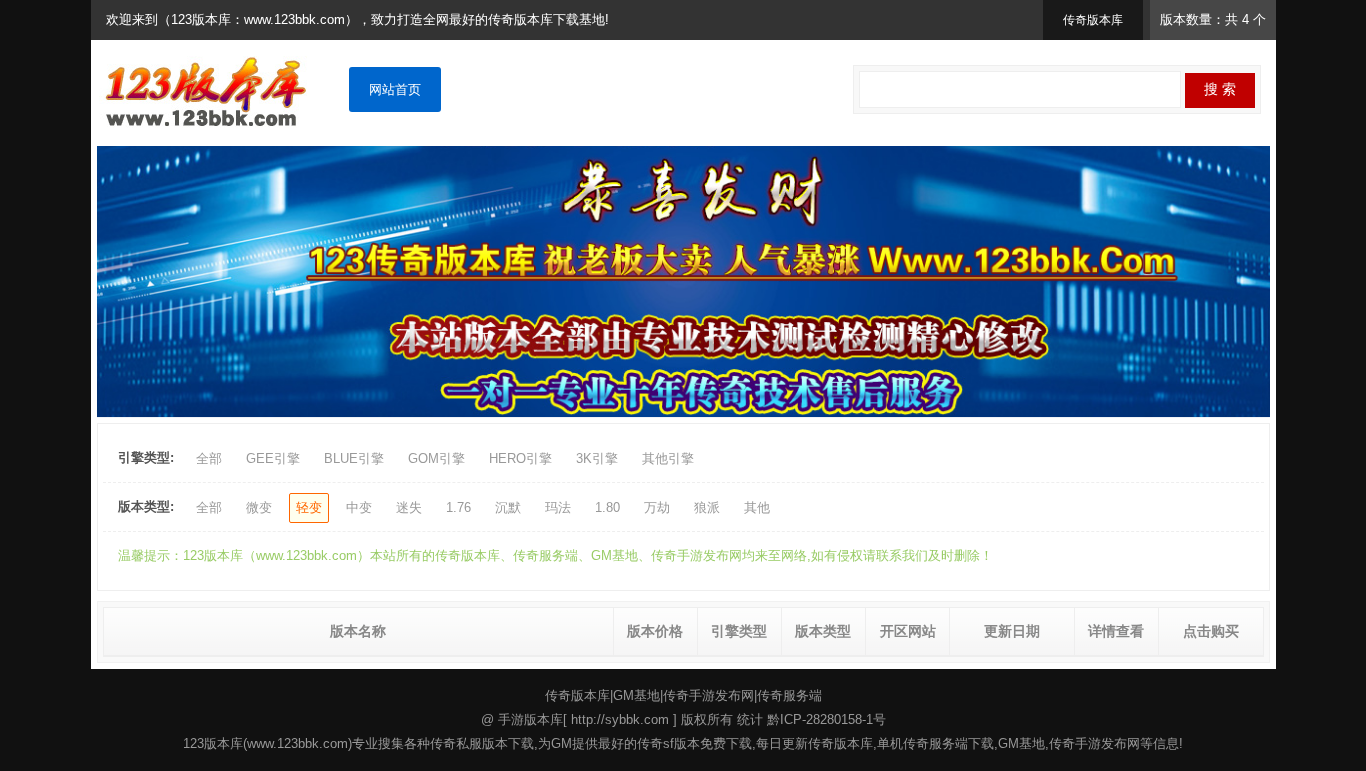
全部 (209, 458)
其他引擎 (668, 458)
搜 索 (1220, 89)
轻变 (309, 507)
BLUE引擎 (354, 458)
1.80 (607, 507)
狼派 (707, 507)
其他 (757, 507)
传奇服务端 (789, 695)
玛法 (558, 507)
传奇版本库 (577, 695)
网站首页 (395, 89)
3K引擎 (597, 458)
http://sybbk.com (620, 719)
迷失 (409, 507)
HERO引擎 (520, 458)
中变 (359, 507)
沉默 (508, 507)
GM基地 (636, 695)
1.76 (458, 507)
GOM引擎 (436, 458)
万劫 (657, 507)
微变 (259, 507)
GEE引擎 (273, 458)
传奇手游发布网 (708, 695)
